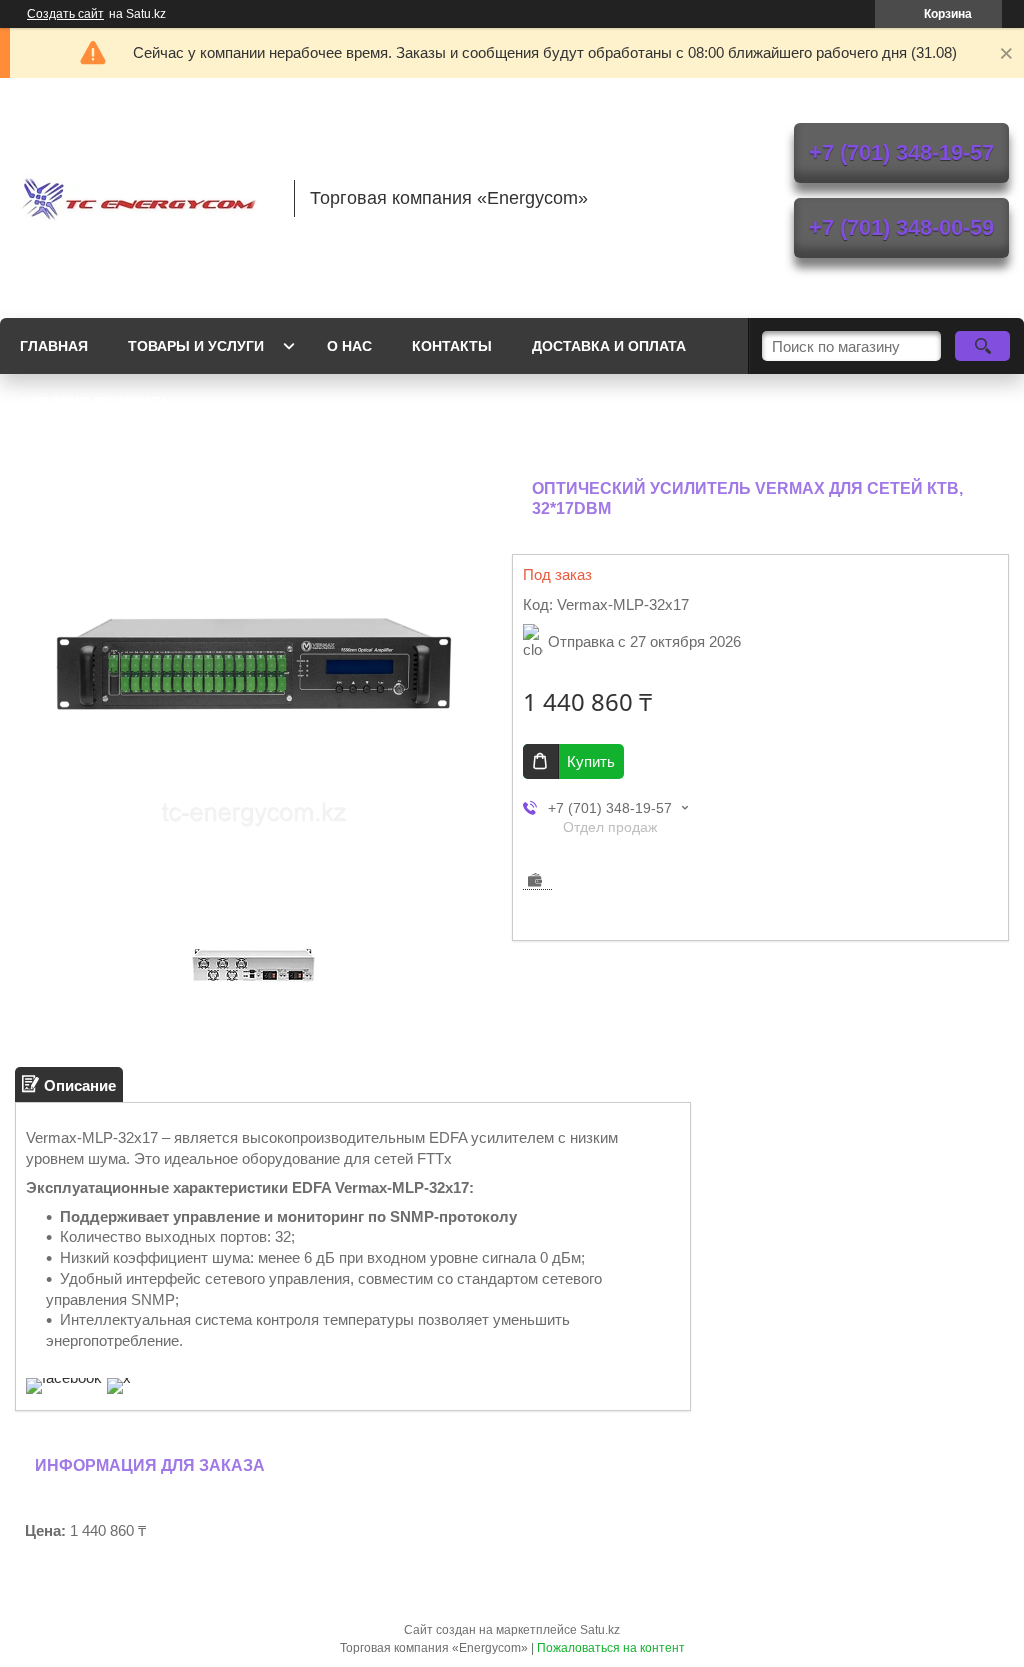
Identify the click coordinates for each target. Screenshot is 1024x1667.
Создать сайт (65, 14)
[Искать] (982, 346)
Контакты (452, 346)
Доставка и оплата (609, 346)
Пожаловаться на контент (611, 1648)
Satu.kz (600, 1630)
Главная (54, 346)
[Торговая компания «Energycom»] (145, 198)
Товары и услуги (196, 346)
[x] (119, 1377)
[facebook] (64, 1377)
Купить (591, 761)
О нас (349, 346)
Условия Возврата (94, 402)
